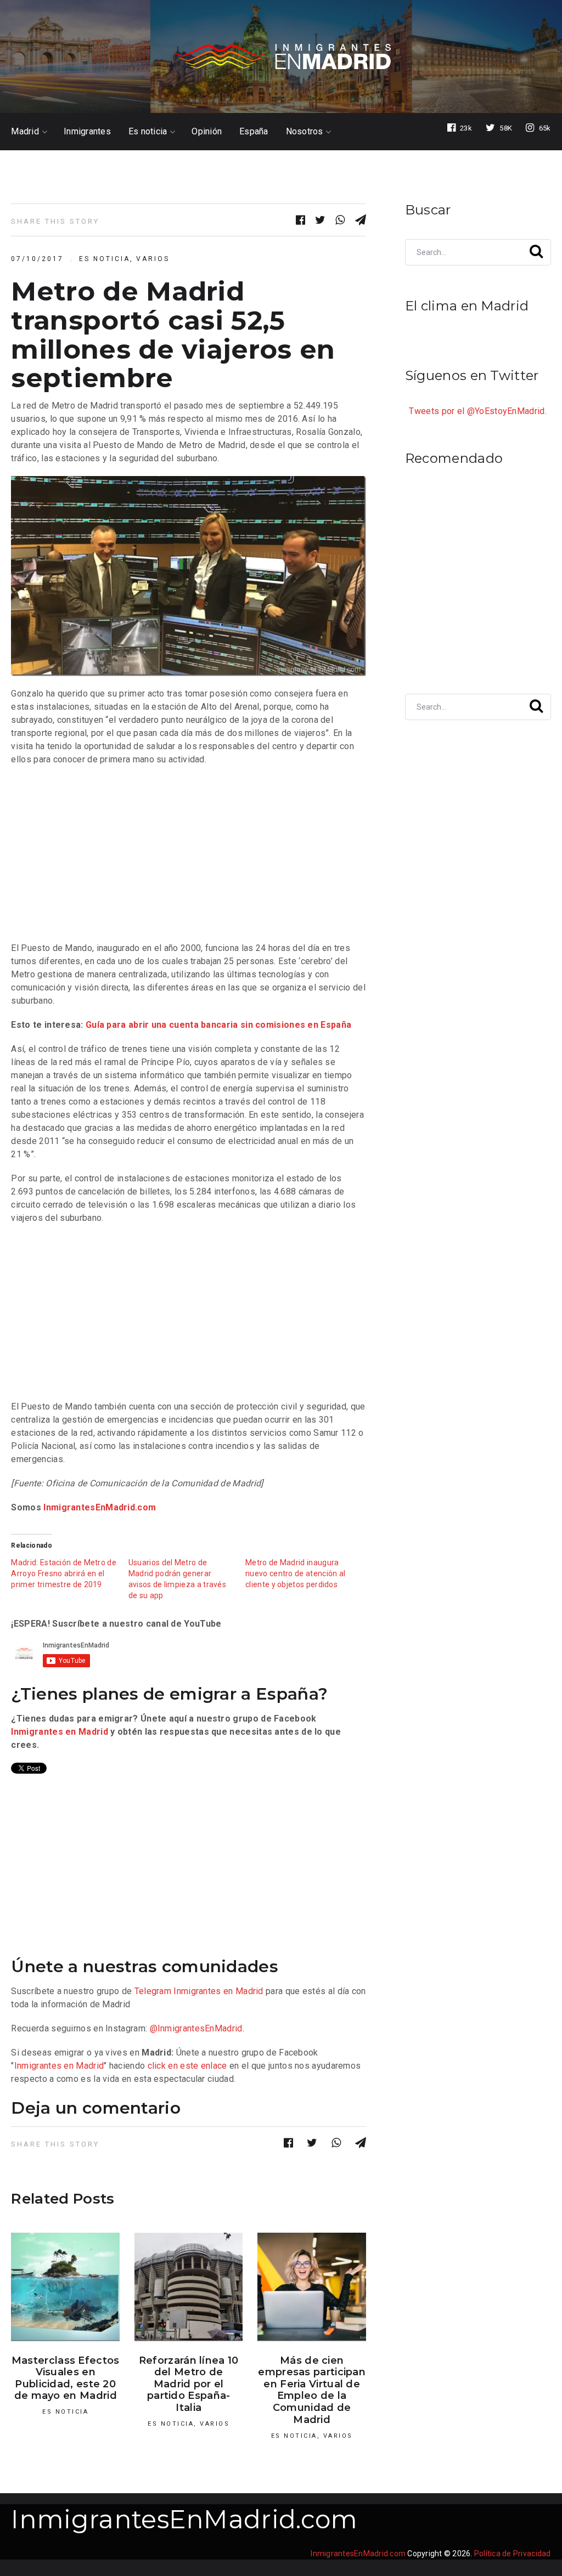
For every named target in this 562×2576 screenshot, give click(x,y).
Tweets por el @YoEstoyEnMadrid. (477, 411)
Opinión (207, 132)
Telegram (153, 1991)
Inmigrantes (87, 132)
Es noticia (148, 132)
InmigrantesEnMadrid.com (100, 1507)
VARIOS (153, 259)
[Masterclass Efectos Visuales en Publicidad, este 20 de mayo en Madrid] (65, 2287)
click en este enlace (187, 2066)
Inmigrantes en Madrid (59, 1732)
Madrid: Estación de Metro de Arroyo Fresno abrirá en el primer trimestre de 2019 (64, 1573)
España (254, 132)
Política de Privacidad (513, 2554)
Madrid (25, 132)
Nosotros (305, 132)
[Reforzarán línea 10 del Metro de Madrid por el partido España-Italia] (189, 2287)
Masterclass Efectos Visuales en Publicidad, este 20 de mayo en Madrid (66, 2378)
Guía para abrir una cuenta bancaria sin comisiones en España (218, 1025)
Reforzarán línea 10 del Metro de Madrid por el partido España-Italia (189, 2384)
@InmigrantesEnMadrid (196, 2028)
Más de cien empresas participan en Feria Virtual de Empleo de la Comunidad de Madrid (312, 2390)
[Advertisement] (189, 854)
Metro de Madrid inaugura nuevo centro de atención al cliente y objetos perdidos (295, 1573)
